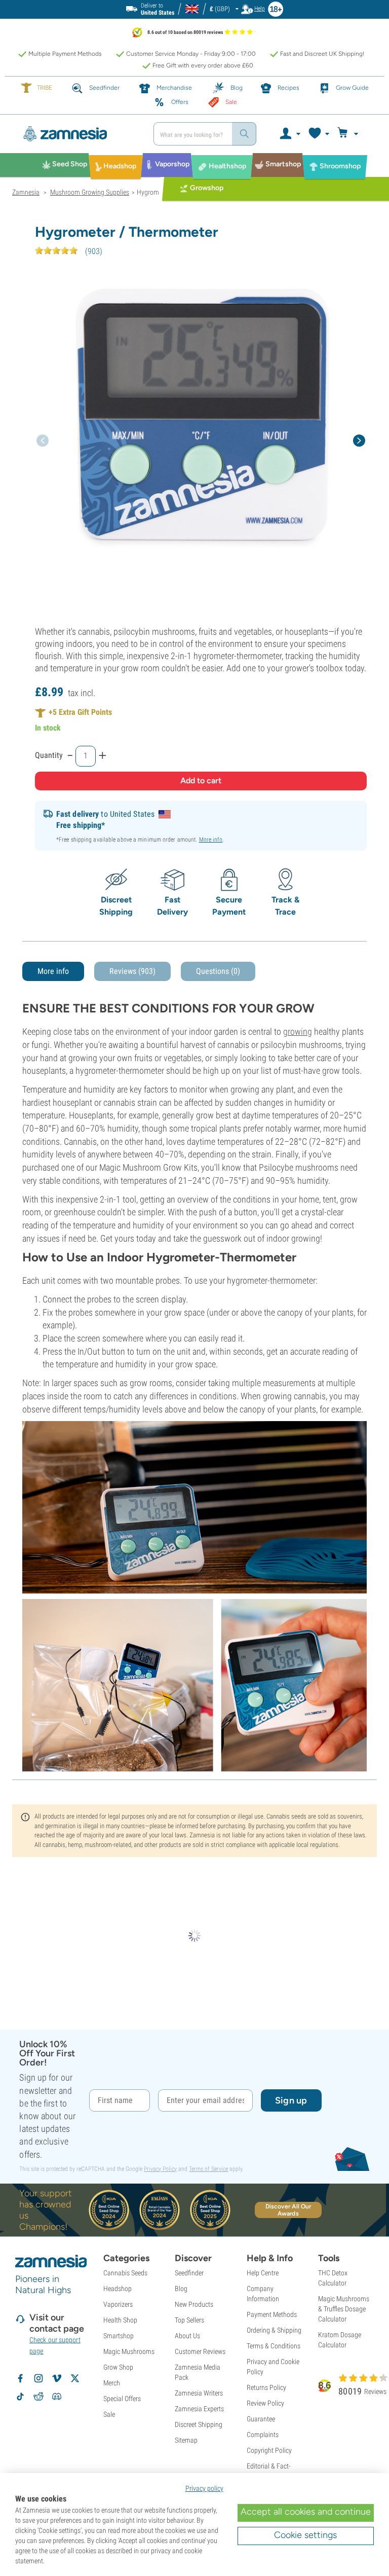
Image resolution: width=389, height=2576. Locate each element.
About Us (187, 2336)
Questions (218, 971)
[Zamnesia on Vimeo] (57, 2378)
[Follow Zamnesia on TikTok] (20, 2397)
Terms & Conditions (274, 2346)
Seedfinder (189, 2273)
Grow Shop (118, 2367)
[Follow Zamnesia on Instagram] (38, 2378)
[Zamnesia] (79, 134)
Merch (112, 2383)
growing (298, 1031)
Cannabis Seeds (125, 2273)
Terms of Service (208, 2169)
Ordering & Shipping (274, 2330)
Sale (109, 2414)
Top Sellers (189, 2320)
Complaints (263, 2435)
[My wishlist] (318, 134)
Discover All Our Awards (288, 2210)
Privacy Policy (160, 2169)
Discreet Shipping (199, 2424)
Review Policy (265, 2403)
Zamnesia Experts (199, 2409)
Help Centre (263, 2273)
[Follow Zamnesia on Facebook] (20, 2378)
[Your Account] (289, 134)
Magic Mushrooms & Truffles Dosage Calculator (344, 2309)
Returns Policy (266, 2387)
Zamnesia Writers (199, 2393)
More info (211, 840)
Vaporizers (118, 2304)
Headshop (118, 2289)
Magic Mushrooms (129, 2351)
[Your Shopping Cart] (349, 134)
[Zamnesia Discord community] (57, 2397)
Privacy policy (204, 2488)
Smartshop (119, 2336)
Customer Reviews (200, 2351)
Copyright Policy (269, 2450)
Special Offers (122, 2399)
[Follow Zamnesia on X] (75, 2378)
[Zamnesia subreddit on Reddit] (38, 2397)
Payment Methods (272, 2314)
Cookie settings (305, 2535)
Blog (181, 2289)
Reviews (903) (132, 971)
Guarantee (261, 2419)
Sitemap (186, 2440)
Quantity (49, 755)
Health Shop (120, 2320)
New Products (194, 2304)
